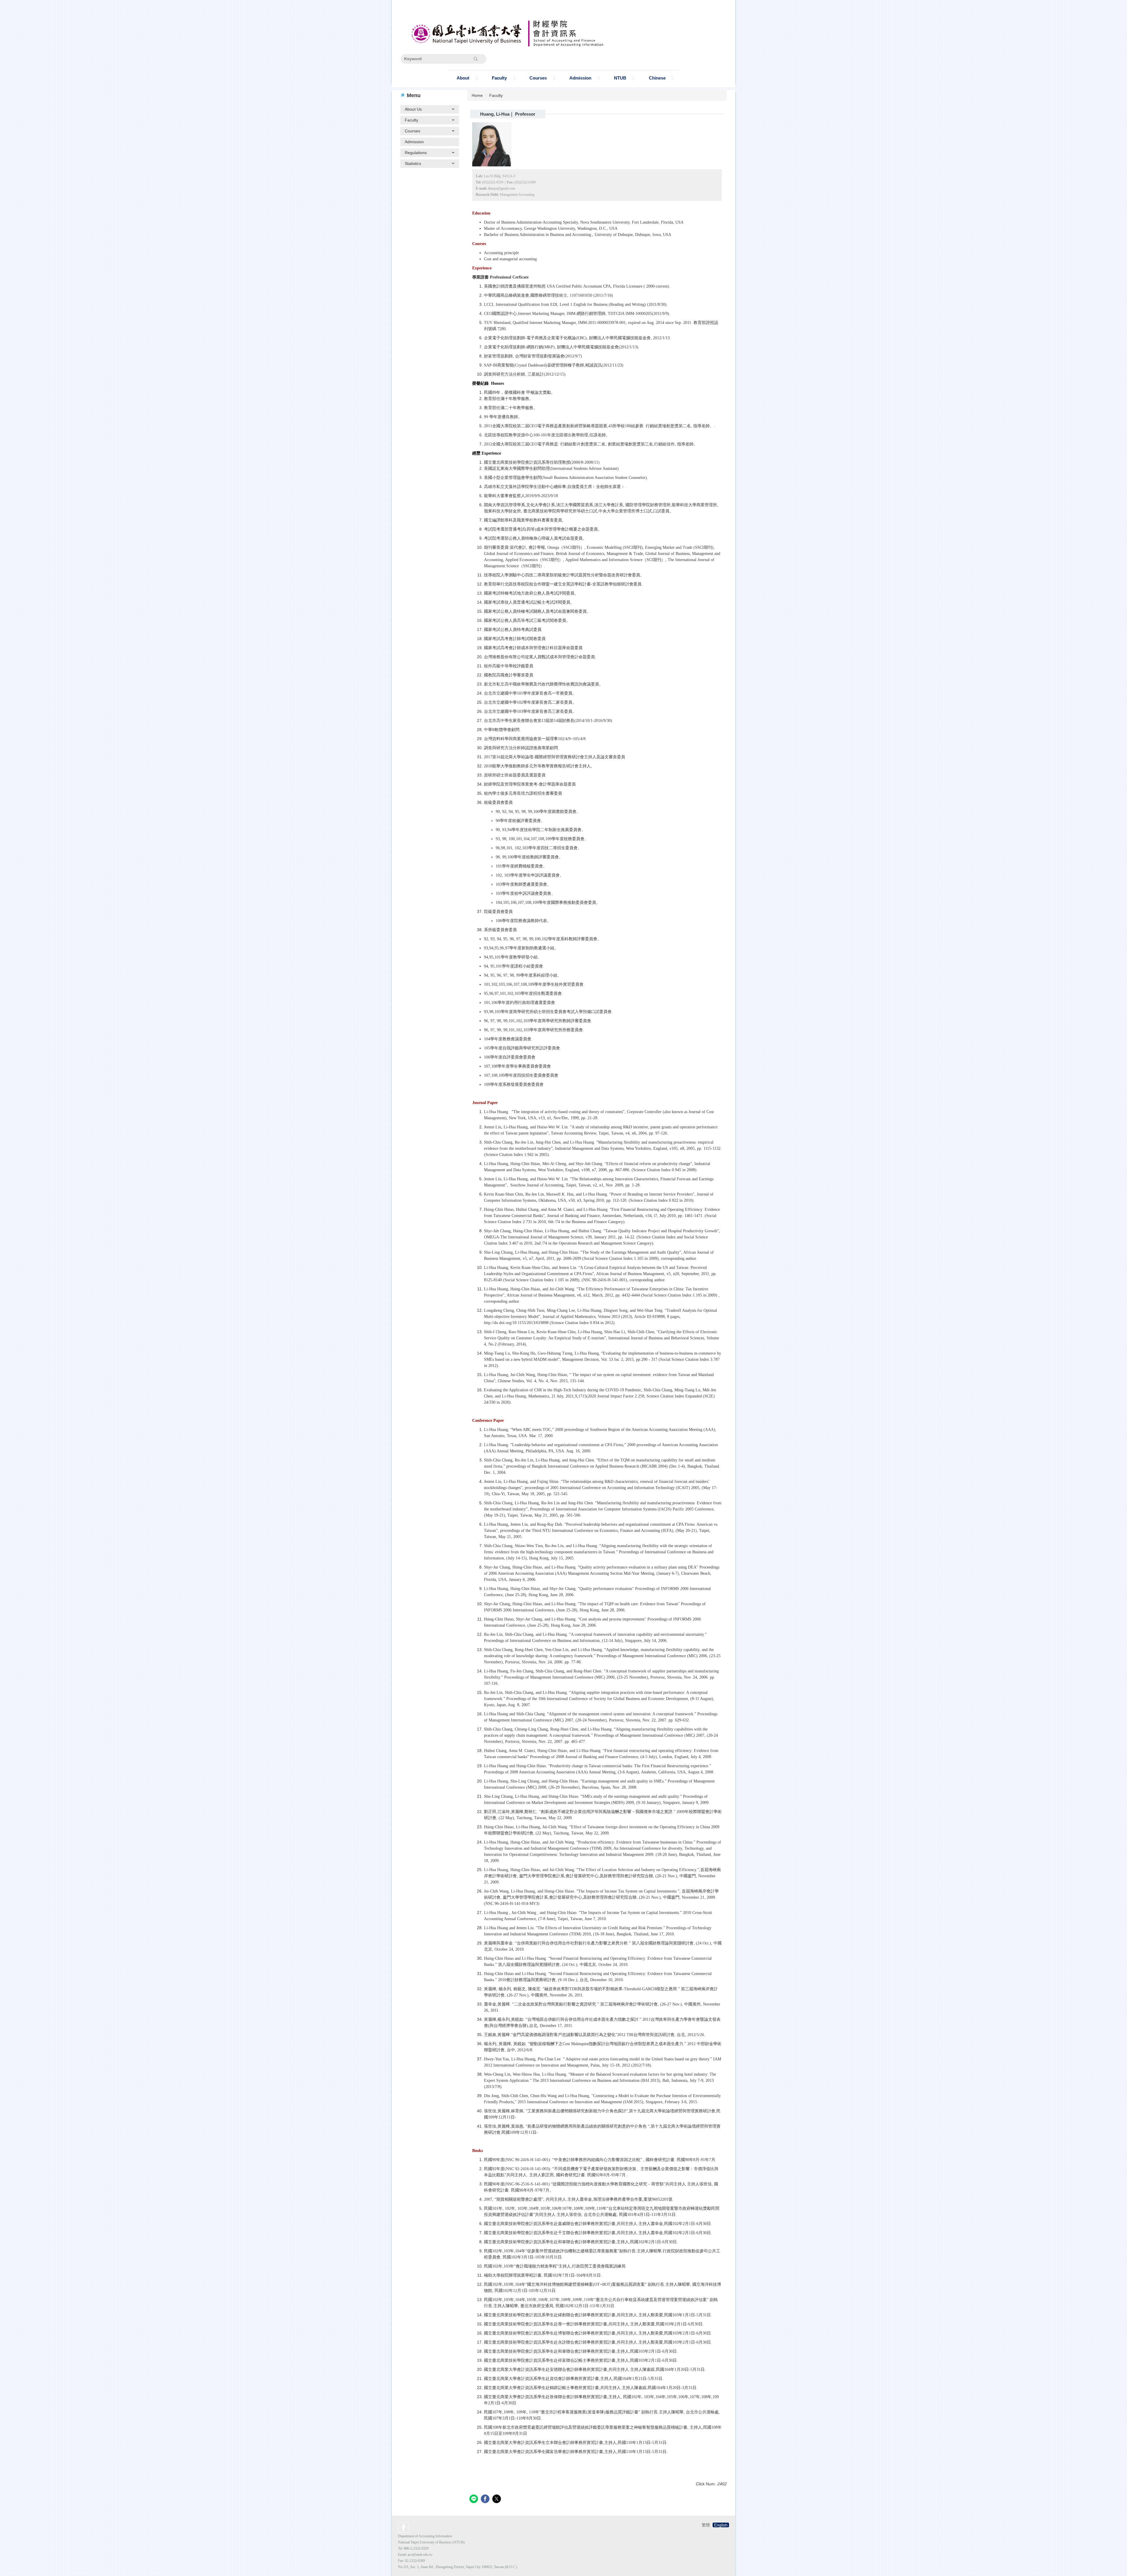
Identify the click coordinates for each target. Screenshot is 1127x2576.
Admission (580, 78)
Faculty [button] (499, 78)
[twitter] (497, 2500)
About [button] (463, 78)
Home (477, 95)
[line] (474, 2500)
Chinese (657, 78)
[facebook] (486, 2500)
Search (476, 59)
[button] (430, 109)
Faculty (496, 95)
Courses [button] (538, 78)
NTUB (620, 78)
